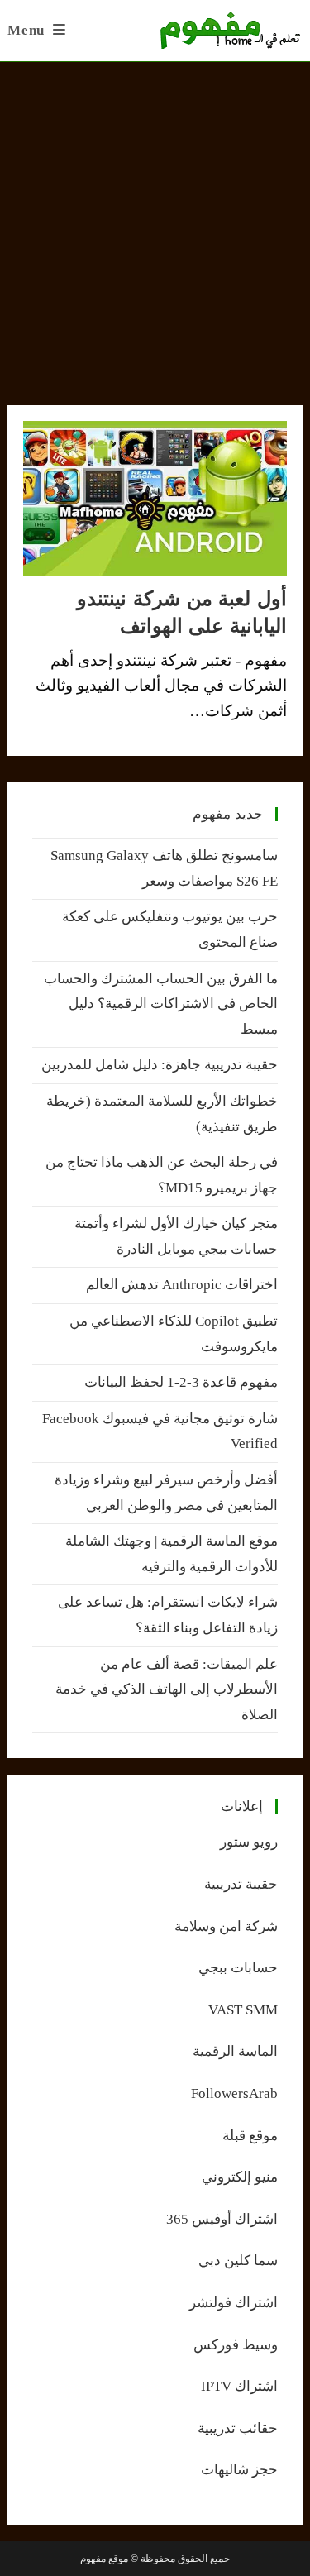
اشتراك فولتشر (234, 2303)
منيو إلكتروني (240, 2177)
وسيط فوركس (236, 2345)
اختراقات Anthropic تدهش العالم (182, 1285)
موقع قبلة (250, 2136)
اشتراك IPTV (239, 2386)
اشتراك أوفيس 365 (222, 2219)
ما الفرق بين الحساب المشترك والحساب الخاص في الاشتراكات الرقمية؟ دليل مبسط (161, 1004)
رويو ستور (249, 1842)
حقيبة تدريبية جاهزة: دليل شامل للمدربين (160, 1065)
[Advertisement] (155, 225)
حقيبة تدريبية (241, 1884)
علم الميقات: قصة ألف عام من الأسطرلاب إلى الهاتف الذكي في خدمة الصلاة (167, 1689)
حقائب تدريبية (238, 2428)
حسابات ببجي (238, 1968)
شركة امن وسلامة (226, 1926)
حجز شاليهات (239, 2470)
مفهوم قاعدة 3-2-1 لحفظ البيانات (181, 1382)
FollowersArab (234, 2093)
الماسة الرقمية (235, 2051)
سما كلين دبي (238, 2261)
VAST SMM (243, 2010)
